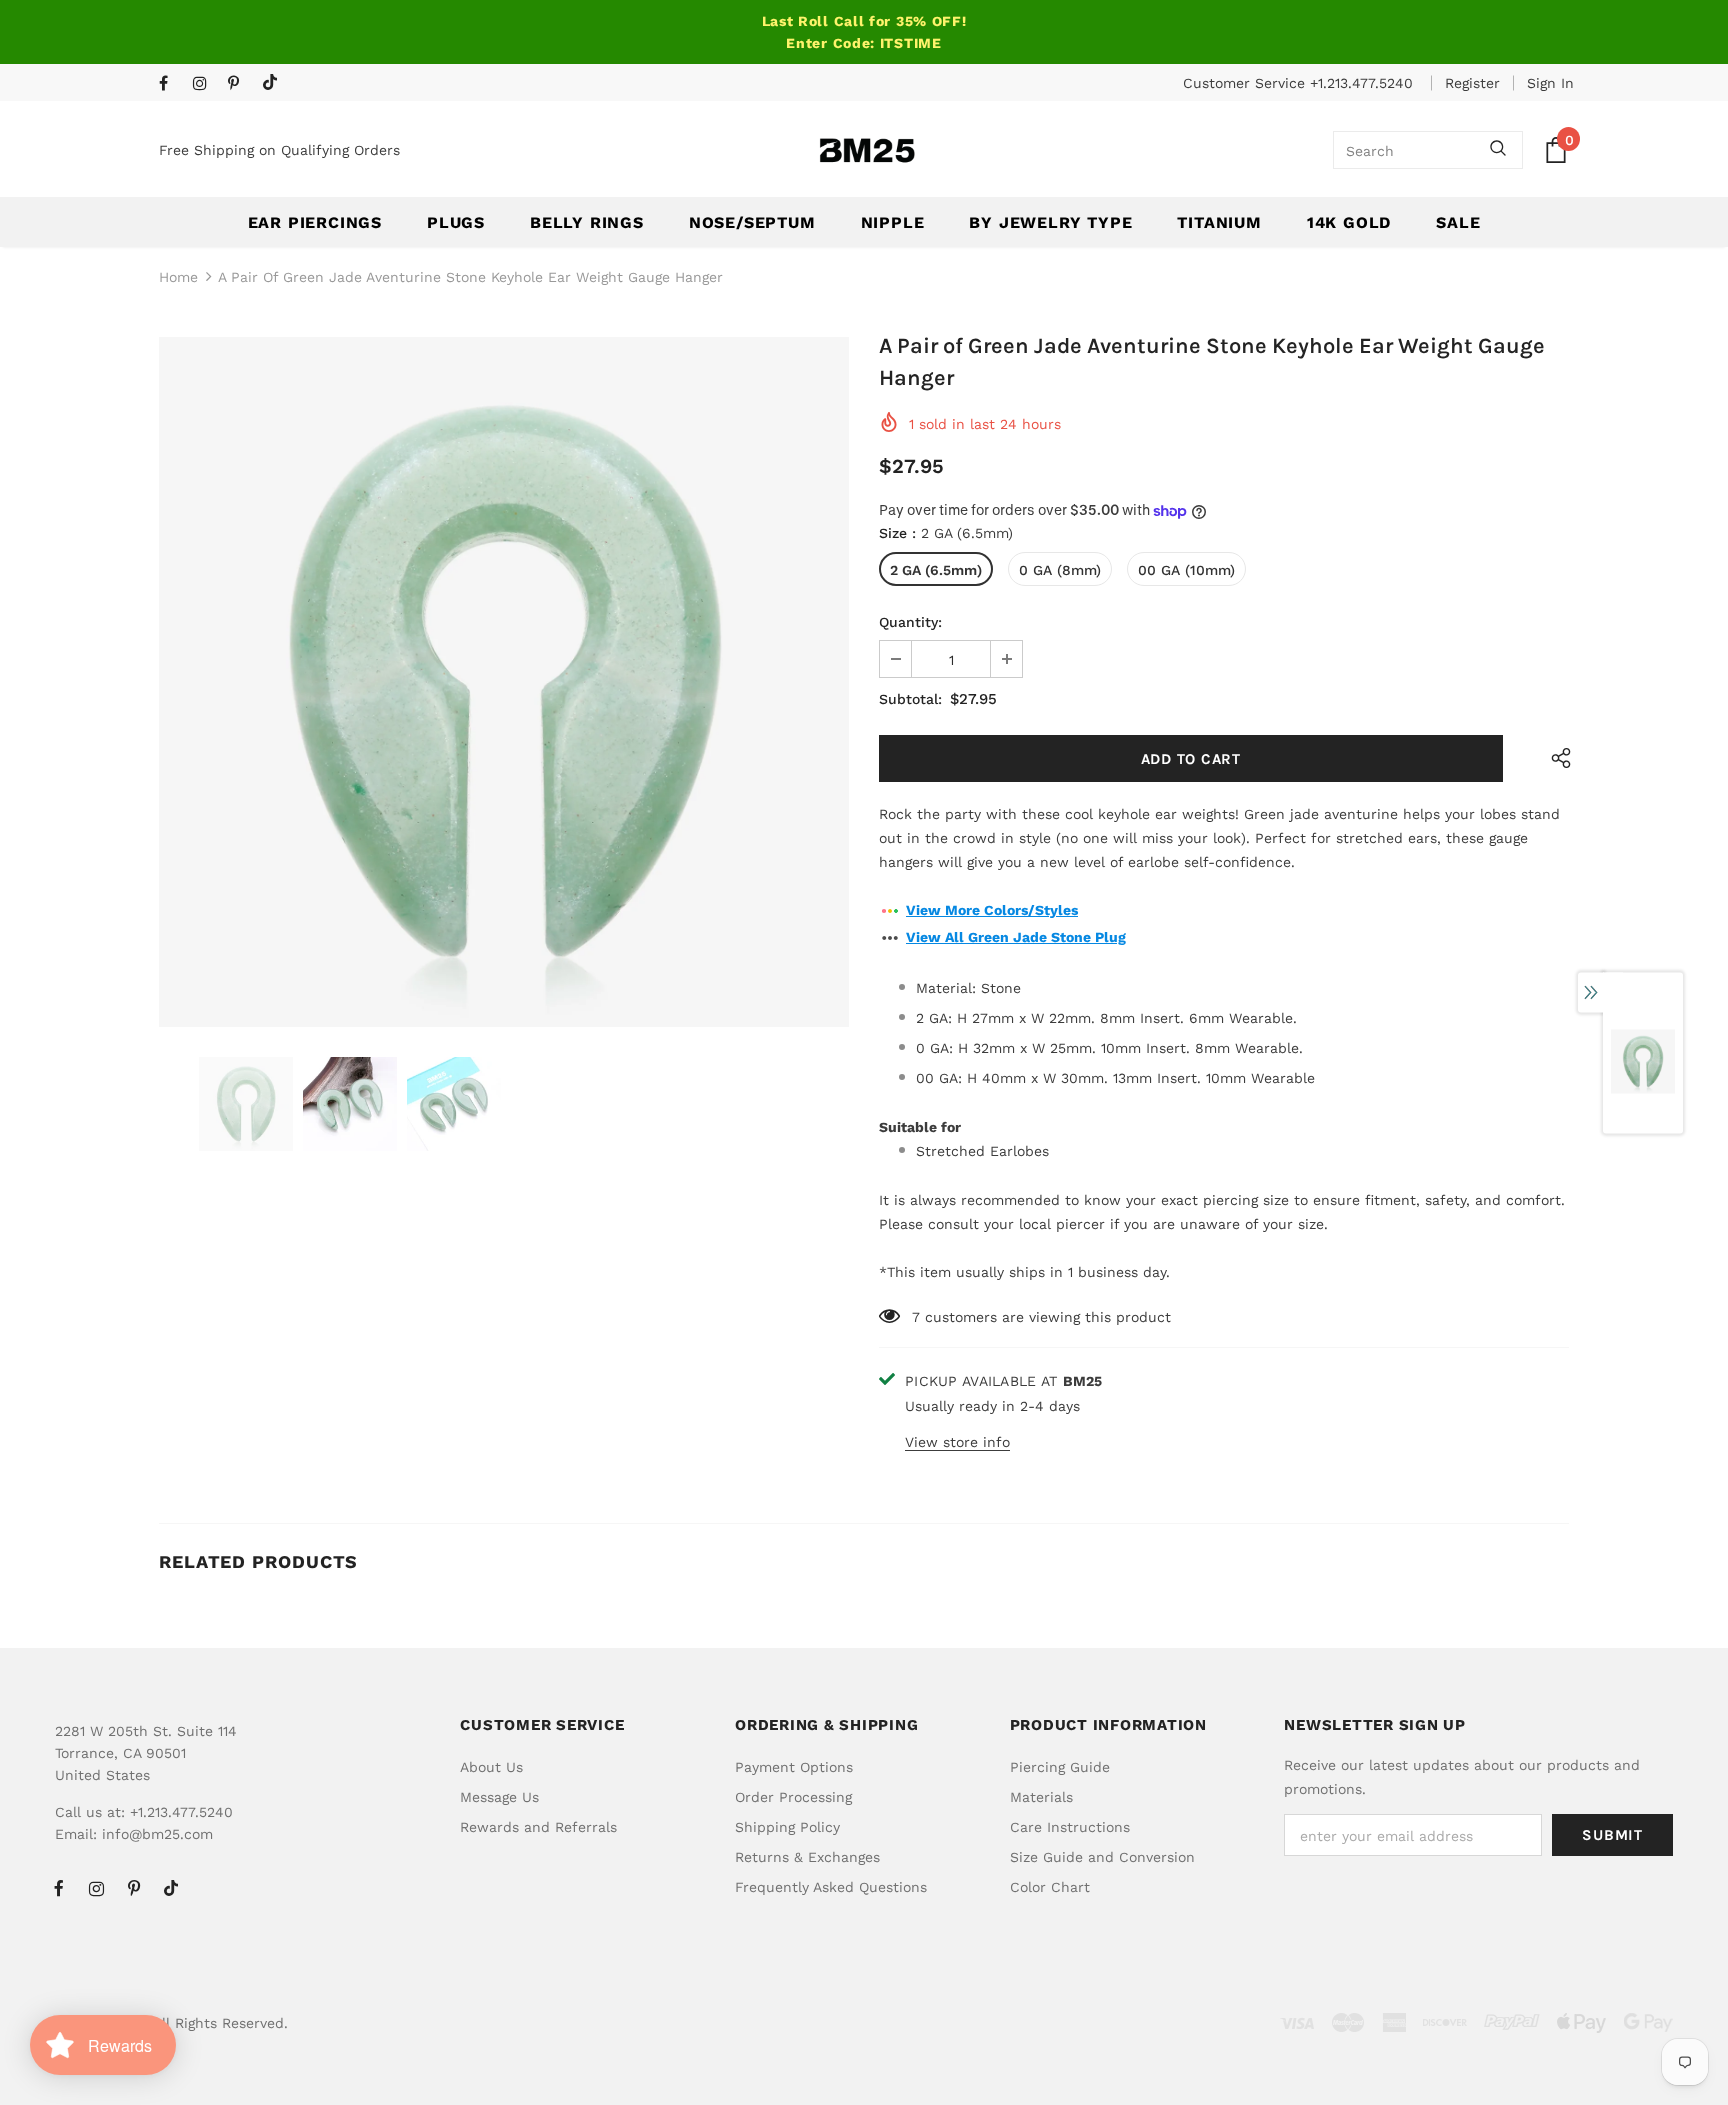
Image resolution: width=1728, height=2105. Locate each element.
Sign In (1550, 83)
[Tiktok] (274, 83)
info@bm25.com (157, 1834)
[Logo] (867, 150)
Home (178, 277)
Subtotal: (910, 699)
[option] (504, 682)
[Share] (1556, 758)
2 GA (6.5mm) (936, 570)
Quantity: (910, 622)
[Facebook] (171, 84)
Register (1472, 83)
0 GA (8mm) (1060, 570)
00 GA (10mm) (1186, 570)
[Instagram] (205, 84)
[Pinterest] (240, 84)
